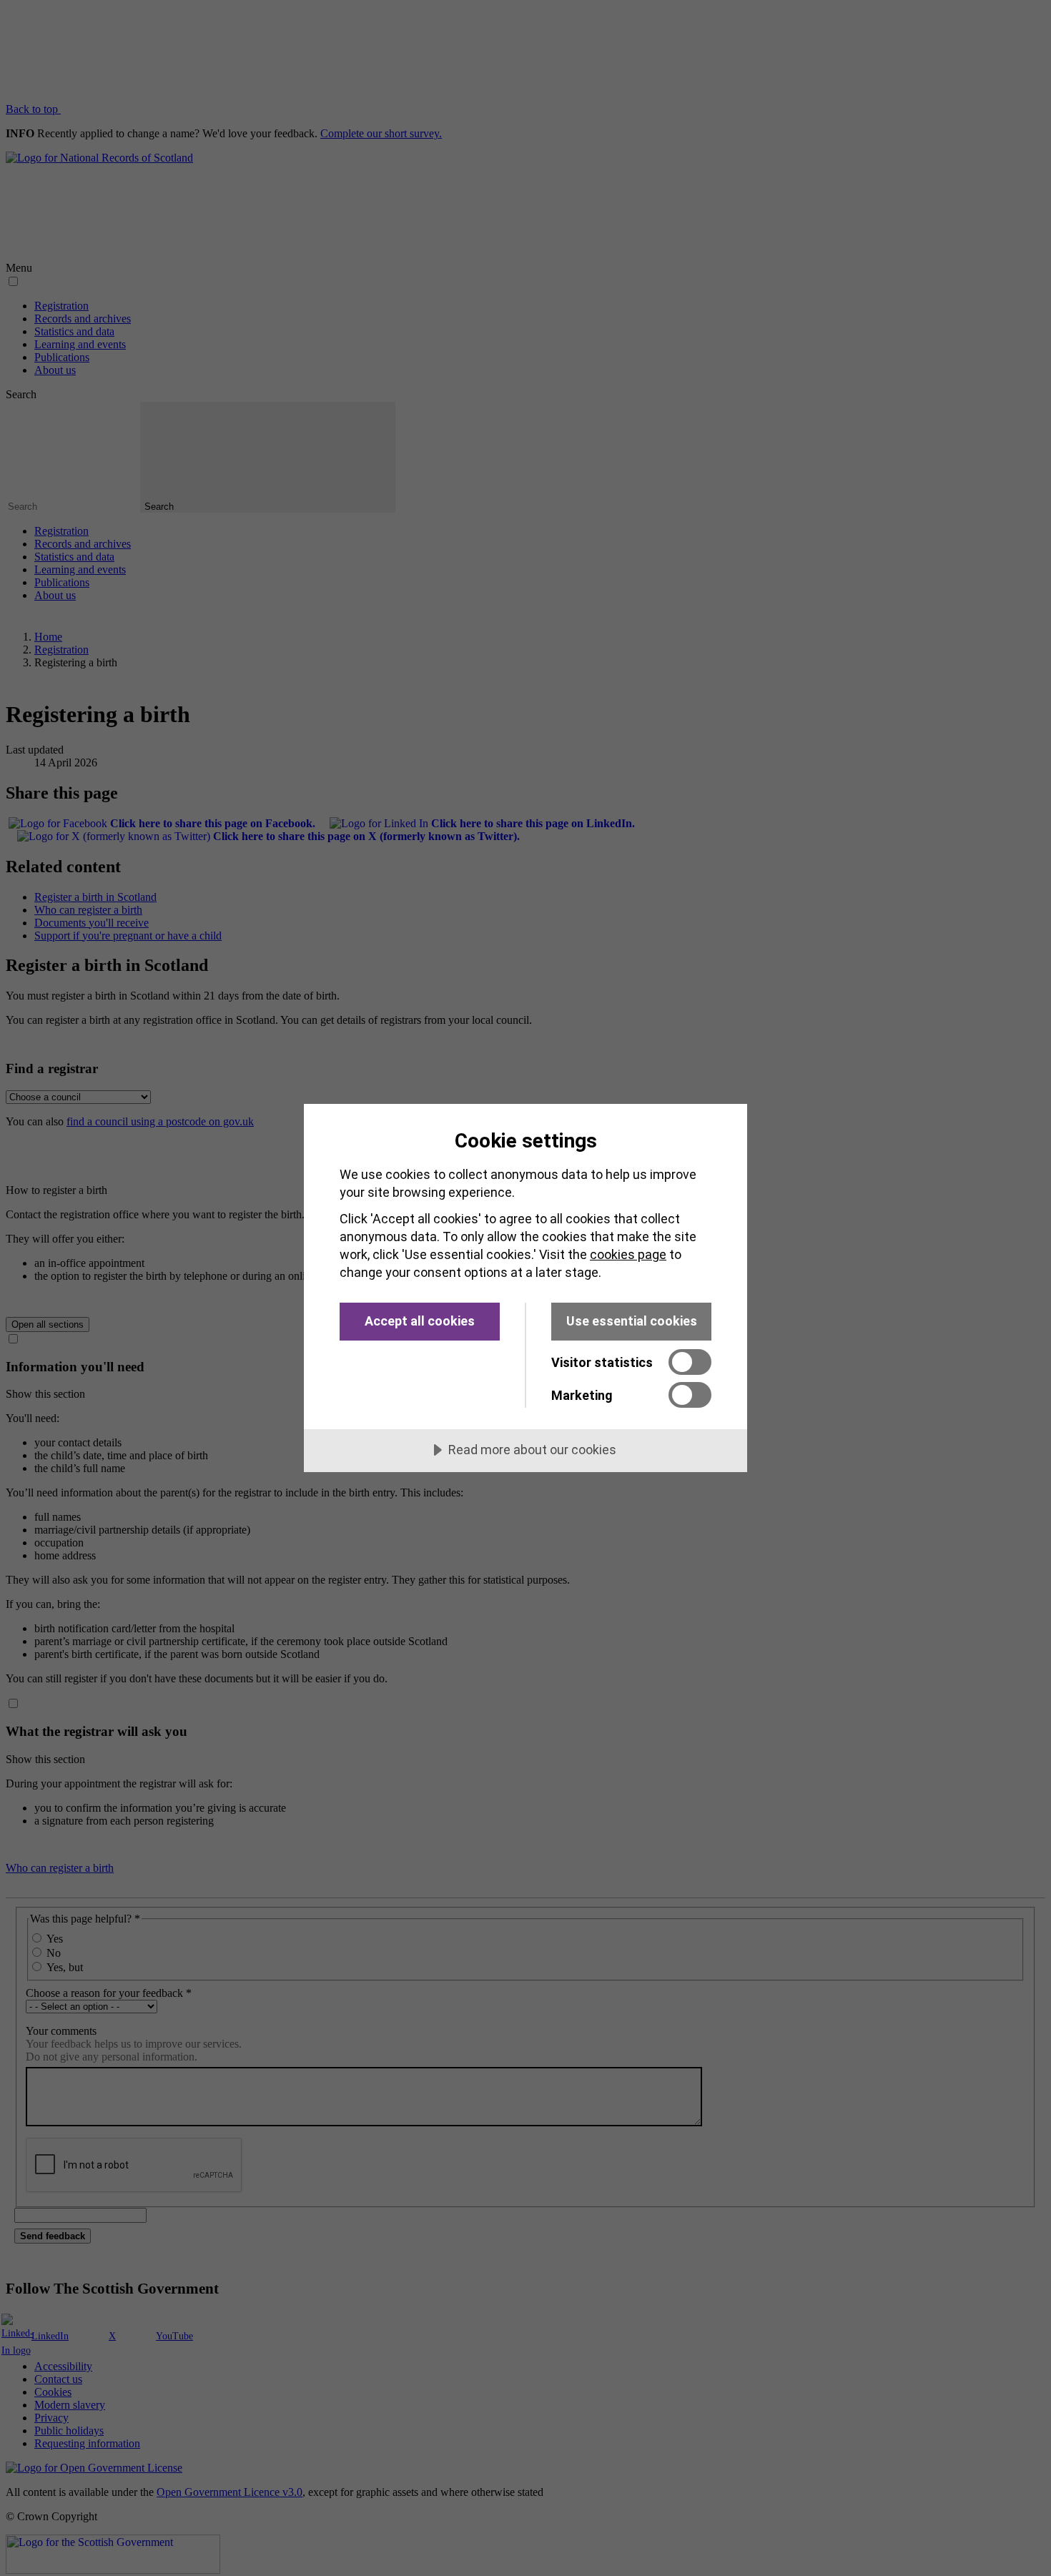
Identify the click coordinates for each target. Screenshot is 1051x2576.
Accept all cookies (420, 1321)
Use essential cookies (632, 1321)
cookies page (628, 1254)
